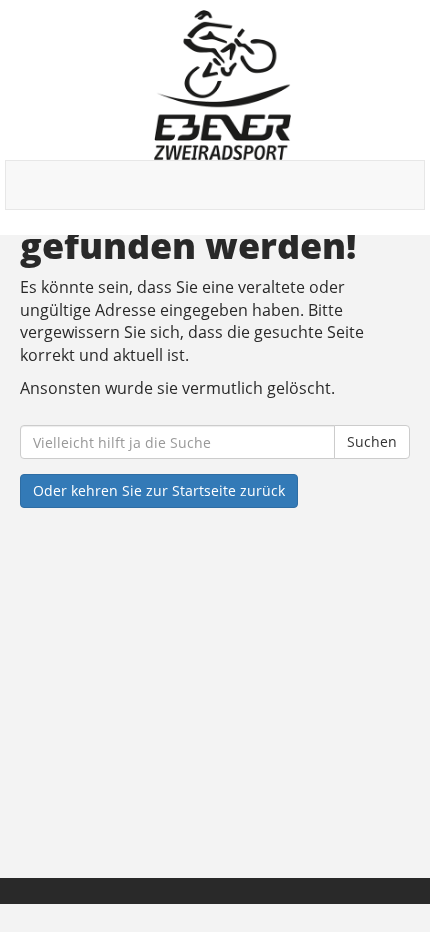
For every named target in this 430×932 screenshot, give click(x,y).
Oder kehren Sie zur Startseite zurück (159, 490)
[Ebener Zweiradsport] (222, 85)
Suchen (372, 441)
